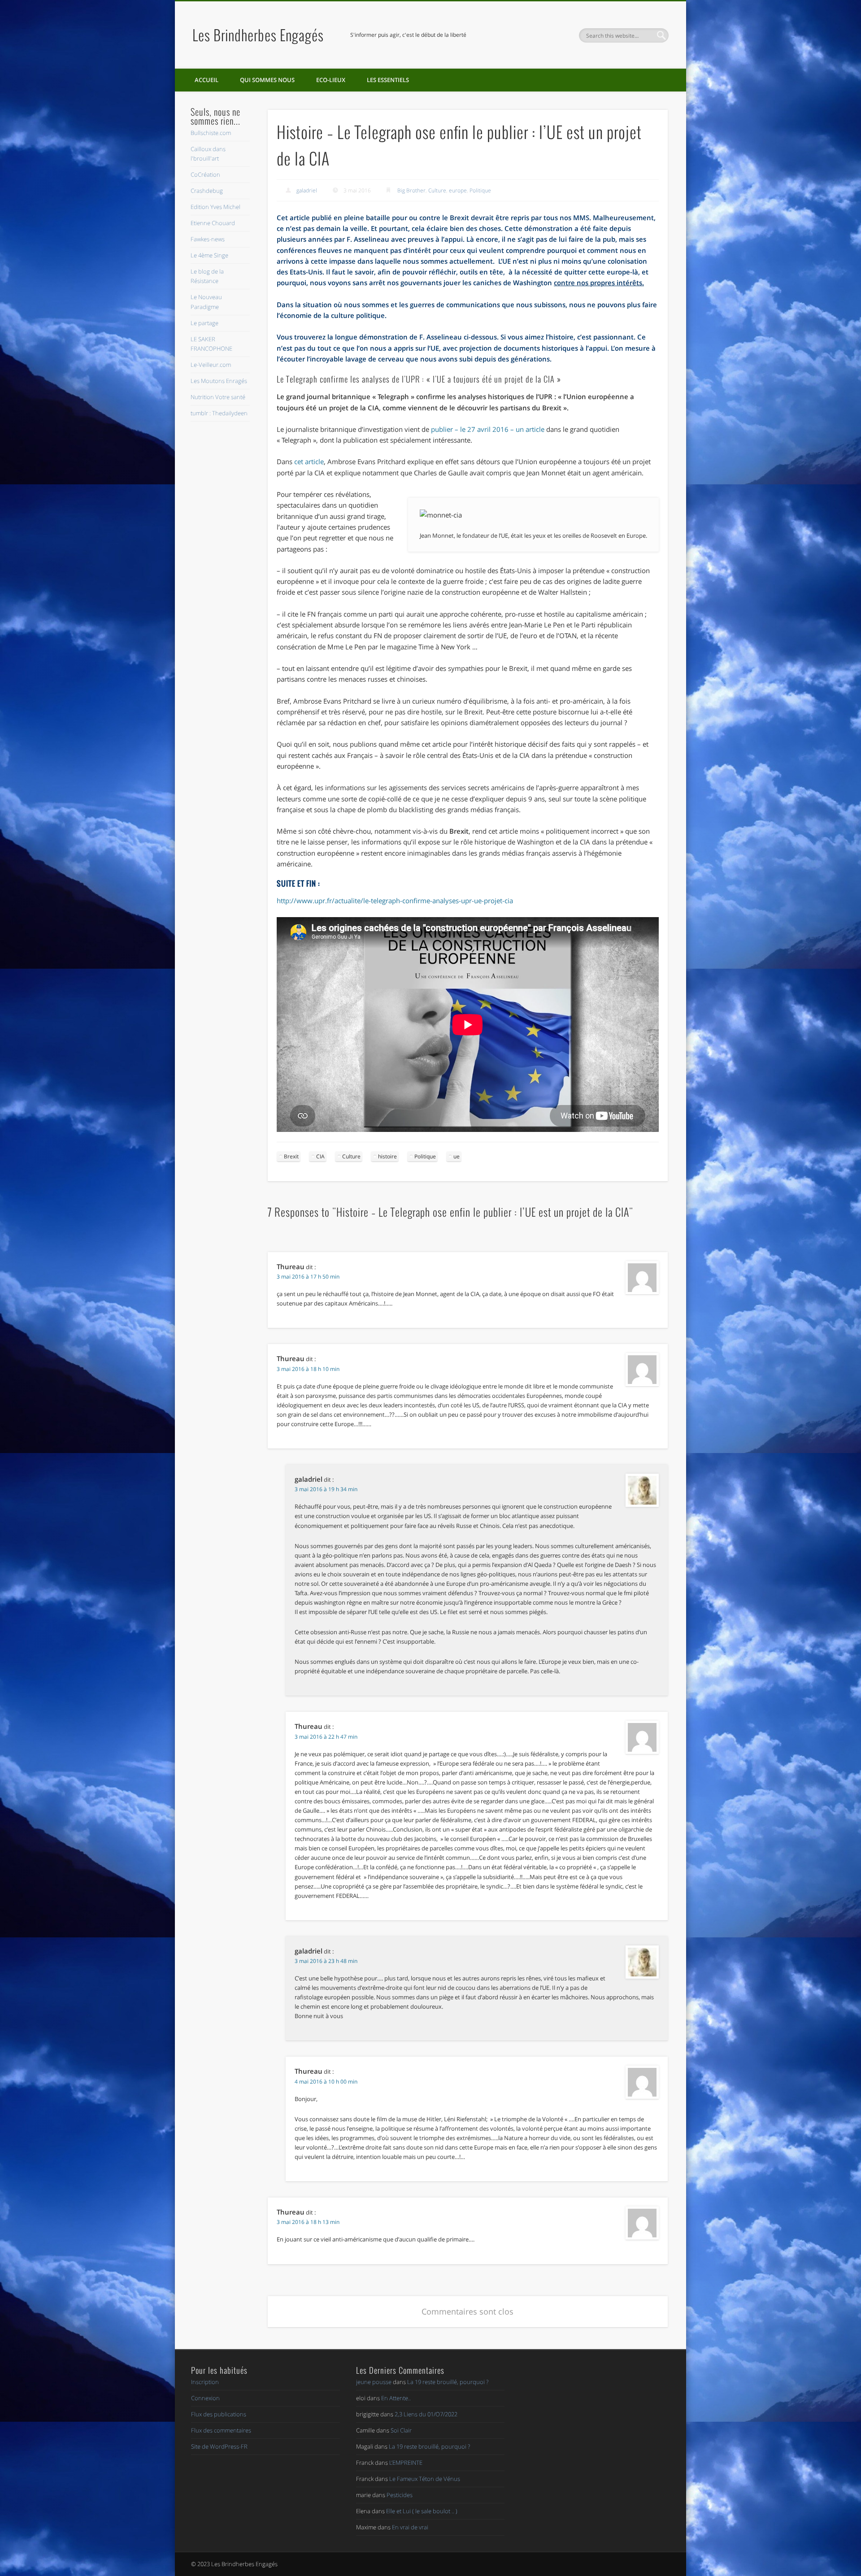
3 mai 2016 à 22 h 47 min (326, 1737)
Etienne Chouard (213, 223)
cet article (309, 461)
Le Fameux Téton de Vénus (425, 2479)
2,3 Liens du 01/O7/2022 (426, 2414)
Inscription (205, 2382)
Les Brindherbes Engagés (258, 35)
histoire (387, 1156)
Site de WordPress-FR (219, 2446)
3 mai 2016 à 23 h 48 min (326, 1961)
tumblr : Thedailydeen (219, 413)
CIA (320, 1156)
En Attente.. (396, 2398)
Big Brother (411, 190)
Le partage (204, 323)
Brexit (291, 1156)
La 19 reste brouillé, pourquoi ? (448, 2382)
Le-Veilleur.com (211, 365)
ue (457, 1156)
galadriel (307, 190)
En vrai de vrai (410, 2527)
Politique (480, 190)
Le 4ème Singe (209, 255)
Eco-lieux (331, 80)
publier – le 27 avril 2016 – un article (488, 429)
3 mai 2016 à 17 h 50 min (308, 1277)
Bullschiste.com (211, 133)
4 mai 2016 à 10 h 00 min (326, 2082)
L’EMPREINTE (406, 2463)
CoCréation (205, 174)
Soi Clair (401, 2430)
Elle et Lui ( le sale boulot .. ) (422, 2511)
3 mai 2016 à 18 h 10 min (308, 1369)
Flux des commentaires (221, 2430)
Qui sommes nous (267, 80)
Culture (437, 190)
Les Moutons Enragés (219, 381)
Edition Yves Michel (215, 207)
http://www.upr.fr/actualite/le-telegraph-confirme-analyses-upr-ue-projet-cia (395, 901)
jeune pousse (374, 2382)
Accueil (207, 80)
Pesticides (400, 2495)
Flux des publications (219, 2414)
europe (458, 190)
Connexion (205, 2398)
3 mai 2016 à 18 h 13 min (308, 2222)
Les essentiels (388, 80)
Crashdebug (207, 191)
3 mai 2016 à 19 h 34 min (326, 1489)
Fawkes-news (208, 239)
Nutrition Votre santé (218, 397)
